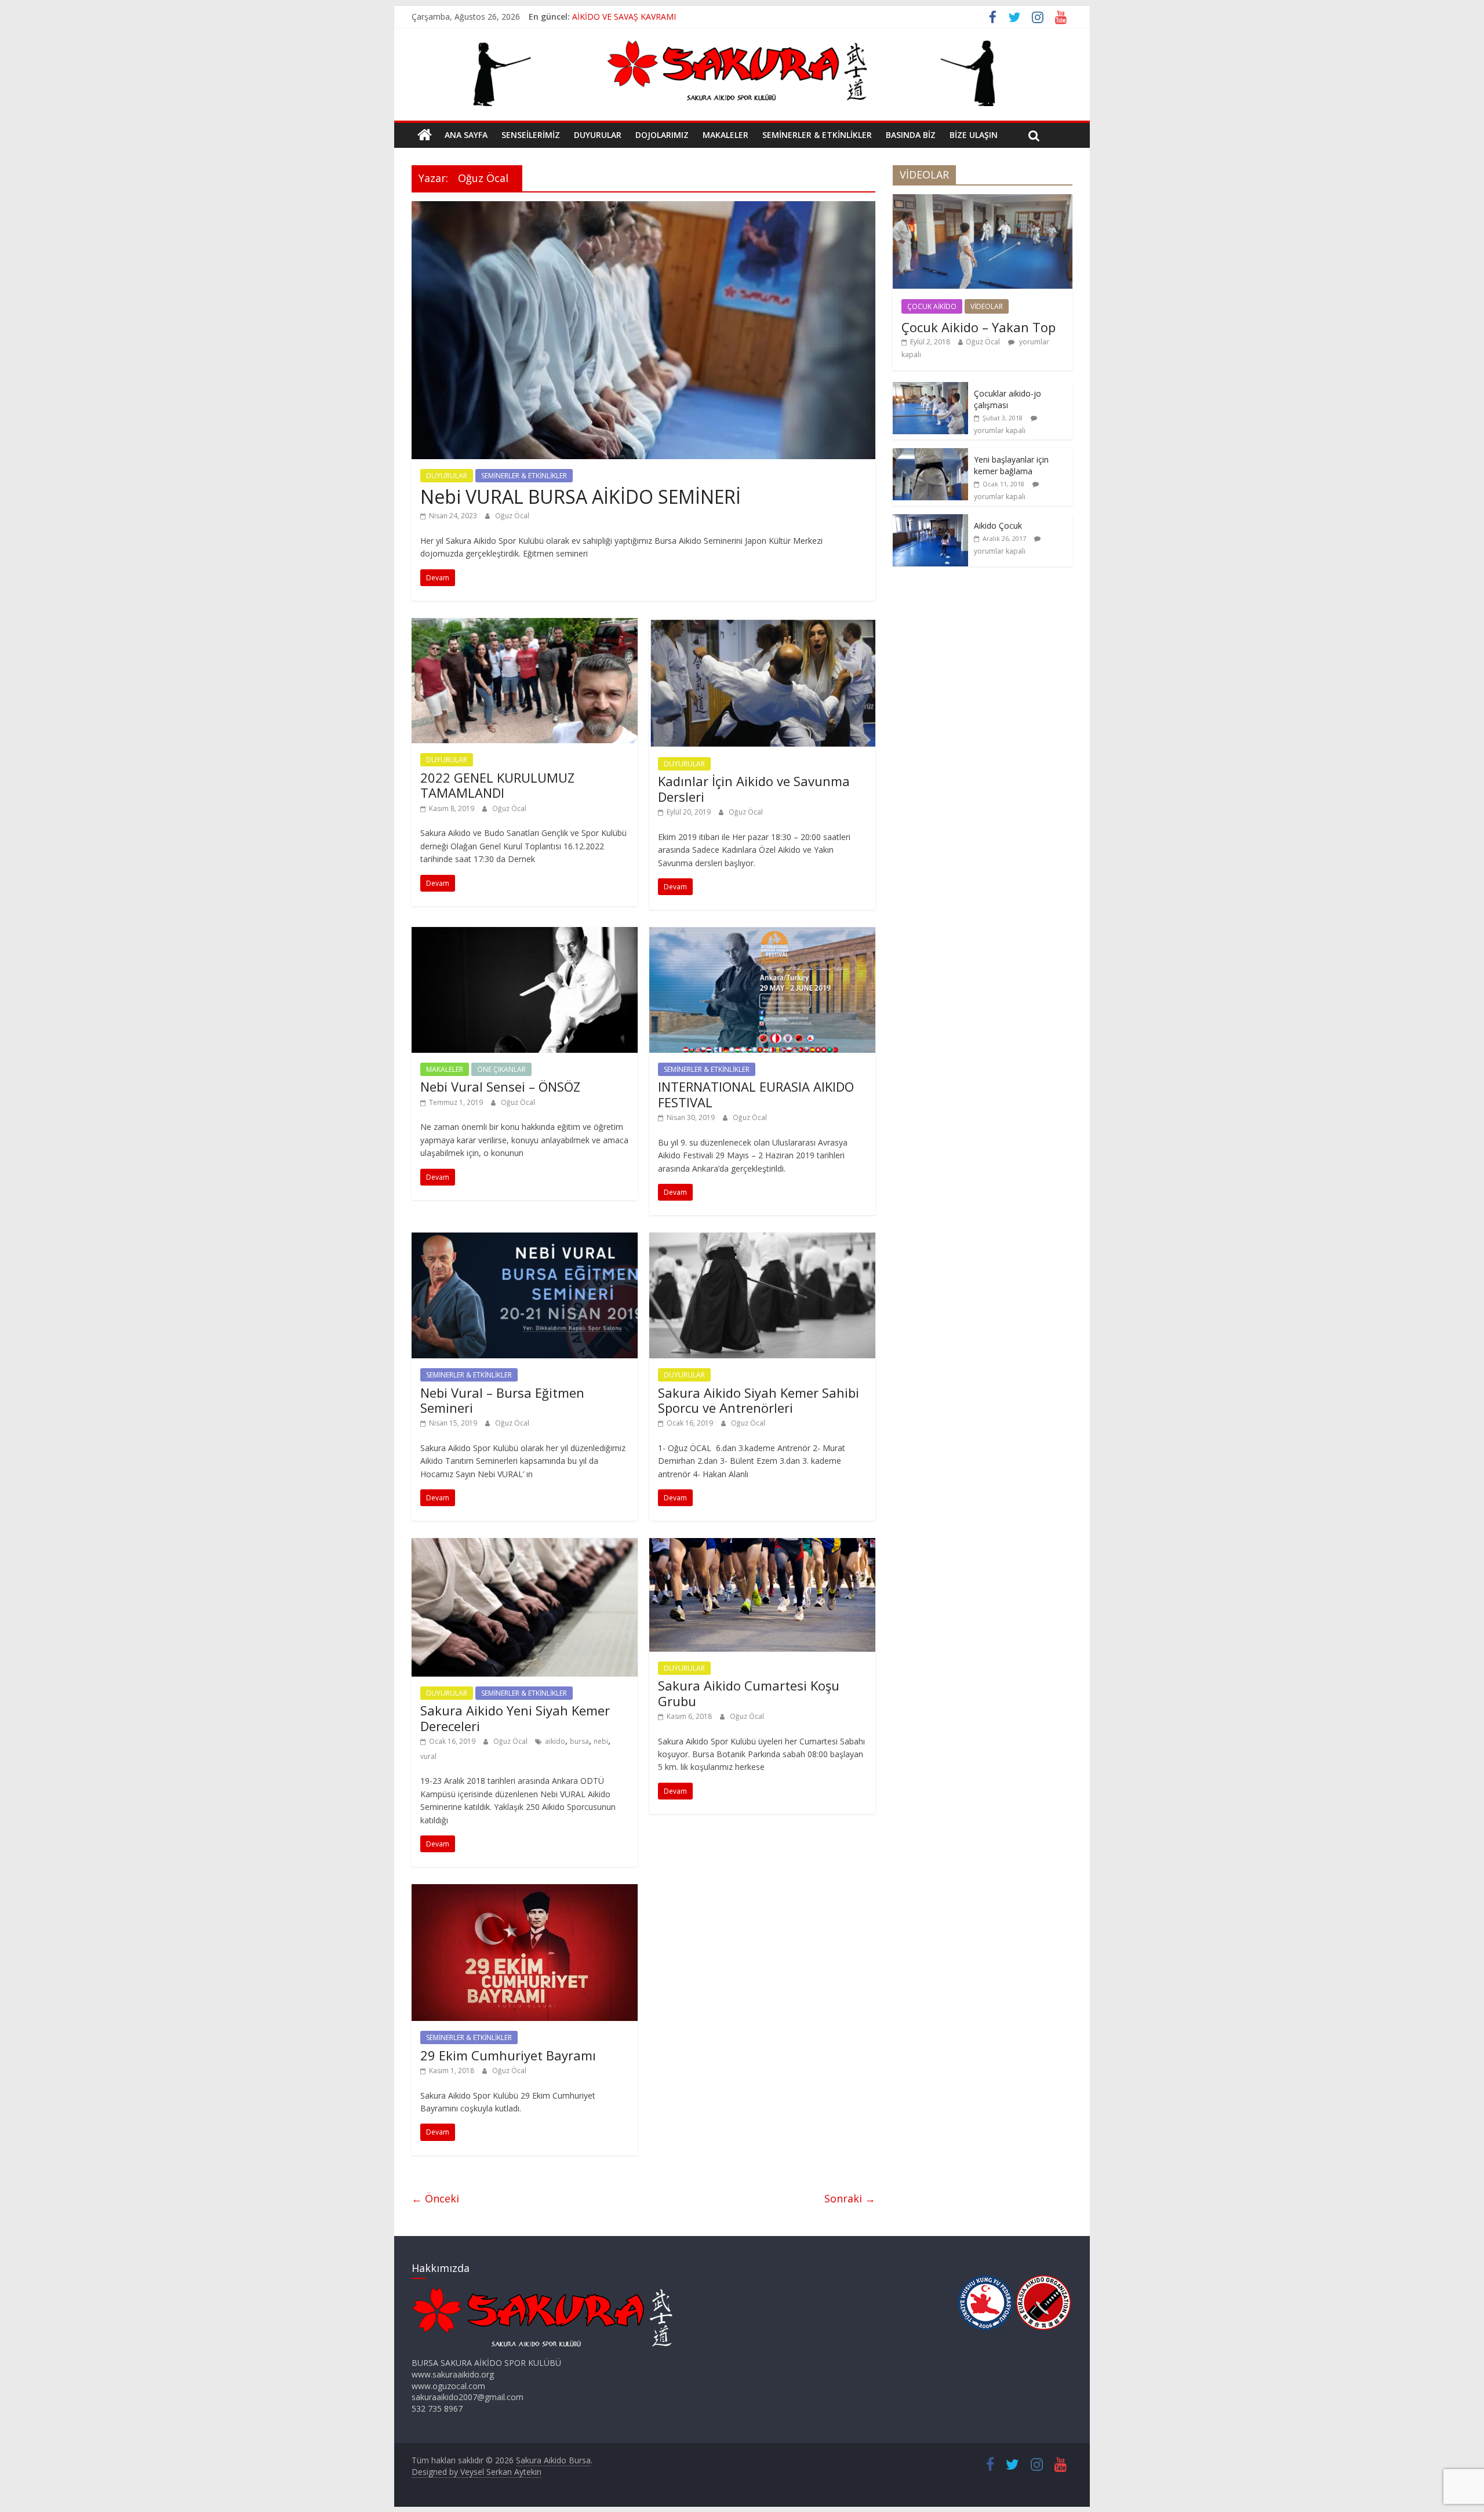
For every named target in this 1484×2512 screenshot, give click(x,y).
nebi (601, 1741)
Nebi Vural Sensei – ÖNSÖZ (500, 1086)
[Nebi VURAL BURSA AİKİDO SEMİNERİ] (643, 208)
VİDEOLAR (987, 306)
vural (428, 1756)
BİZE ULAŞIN (974, 135)
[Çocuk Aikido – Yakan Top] (983, 200)
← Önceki (435, 2198)
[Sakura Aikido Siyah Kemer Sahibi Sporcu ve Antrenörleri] (762, 1239)
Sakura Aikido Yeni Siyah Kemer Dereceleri (515, 1718)
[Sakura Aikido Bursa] (425, 135)
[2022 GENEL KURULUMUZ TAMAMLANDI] (525, 625)
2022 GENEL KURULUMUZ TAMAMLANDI (497, 785)
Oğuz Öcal (512, 516)
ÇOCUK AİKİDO (932, 306)
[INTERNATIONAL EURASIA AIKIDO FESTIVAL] (762, 934)
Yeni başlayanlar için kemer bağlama (1011, 465)
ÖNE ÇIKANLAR (501, 1069)
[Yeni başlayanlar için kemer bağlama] (930, 454)
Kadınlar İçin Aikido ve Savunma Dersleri (754, 788)
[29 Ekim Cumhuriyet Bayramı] (525, 1891)
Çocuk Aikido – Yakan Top (979, 327)
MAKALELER (725, 135)
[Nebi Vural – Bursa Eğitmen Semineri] (525, 1239)
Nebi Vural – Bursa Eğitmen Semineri (502, 1400)
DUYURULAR (598, 135)
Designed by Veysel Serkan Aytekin (477, 2472)
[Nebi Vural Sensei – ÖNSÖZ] (525, 934)
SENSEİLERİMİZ (531, 135)
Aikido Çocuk (998, 526)
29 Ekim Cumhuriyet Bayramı (508, 2055)
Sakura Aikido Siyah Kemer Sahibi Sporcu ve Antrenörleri (759, 1400)
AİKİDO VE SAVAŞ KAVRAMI (624, 17)
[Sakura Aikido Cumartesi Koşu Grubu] (762, 1545)
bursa (579, 1741)
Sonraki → (850, 2198)
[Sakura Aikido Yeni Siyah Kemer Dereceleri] (525, 1545)
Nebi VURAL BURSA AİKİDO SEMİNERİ (581, 497)
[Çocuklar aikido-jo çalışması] (930, 388)
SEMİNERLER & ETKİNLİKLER (817, 135)
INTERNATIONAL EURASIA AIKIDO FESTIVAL (756, 1094)
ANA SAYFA (466, 135)
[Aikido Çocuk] (930, 520)
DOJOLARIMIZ (662, 135)
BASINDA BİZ (911, 135)
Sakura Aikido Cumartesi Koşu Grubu (749, 1693)
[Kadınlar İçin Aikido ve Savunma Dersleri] (762, 625)
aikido (555, 1741)
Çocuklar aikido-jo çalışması (1007, 399)
